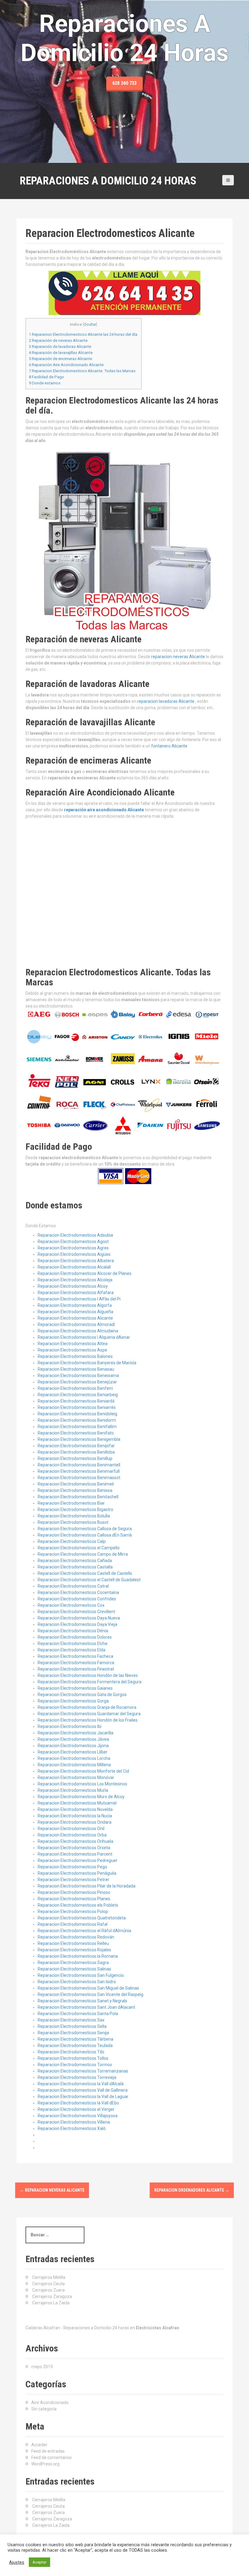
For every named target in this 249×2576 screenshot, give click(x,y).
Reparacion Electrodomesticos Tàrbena (75, 2039)
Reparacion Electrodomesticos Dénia (73, 1631)
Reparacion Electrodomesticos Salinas (74, 1969)
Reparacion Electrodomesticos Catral (73, 1586)
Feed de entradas (48, 2451)
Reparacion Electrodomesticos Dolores (75, 1637)
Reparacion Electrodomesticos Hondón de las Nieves (88, 1675)
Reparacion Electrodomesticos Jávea (73, 1739)
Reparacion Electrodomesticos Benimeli (76, 1484)
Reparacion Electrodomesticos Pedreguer (78, 1860)
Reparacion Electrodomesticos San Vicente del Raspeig (90, 1994)
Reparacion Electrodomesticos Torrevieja (77, 2077)
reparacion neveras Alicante (178, 657)
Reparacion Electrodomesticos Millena (74, 1765)
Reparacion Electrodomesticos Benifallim (77, 1427)
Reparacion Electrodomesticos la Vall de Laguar (83, 2097)
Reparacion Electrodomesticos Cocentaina (78, 1592)
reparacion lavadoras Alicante (166, 701)
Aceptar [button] (39, 2562)
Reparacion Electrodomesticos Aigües (74, 1254)
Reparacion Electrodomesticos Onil (71, 1829)
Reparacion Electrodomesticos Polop (73, 1911)
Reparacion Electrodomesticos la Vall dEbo (78, 2103)
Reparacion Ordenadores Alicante (192, 2190)
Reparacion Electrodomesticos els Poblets (78, 1905)
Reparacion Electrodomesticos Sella (72, 2026)
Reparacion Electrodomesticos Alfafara (76, 1293)
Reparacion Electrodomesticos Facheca (75, 1656)
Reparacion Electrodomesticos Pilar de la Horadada (87, 1886)
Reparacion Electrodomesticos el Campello (79, 1548)
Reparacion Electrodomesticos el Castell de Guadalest (89, 1580)
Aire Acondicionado (50, 2403)
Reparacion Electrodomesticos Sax (71, 2020)
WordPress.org (45, 2464)
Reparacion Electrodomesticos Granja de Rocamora (87, 1707)
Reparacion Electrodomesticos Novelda (75, 1809)
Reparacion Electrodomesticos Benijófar (76, 1446)
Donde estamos (45, 383)
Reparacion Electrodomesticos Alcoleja (75, 1280)
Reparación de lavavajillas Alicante (61, 353)
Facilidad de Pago (46, 377)
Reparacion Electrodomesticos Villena (74, 2122)
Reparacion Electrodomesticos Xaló (72, 2128)
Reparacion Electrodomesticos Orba (72, 1835)
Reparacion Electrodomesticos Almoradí (76, 1324)
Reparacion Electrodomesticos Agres (73, 1248)
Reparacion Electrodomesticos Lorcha (74, 1758)
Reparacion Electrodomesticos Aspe (72, 1350)
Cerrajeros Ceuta (48, 2284)
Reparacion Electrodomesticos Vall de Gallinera (83, 2090)
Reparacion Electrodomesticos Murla (73, 1790)
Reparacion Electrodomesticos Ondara (75, 1822)
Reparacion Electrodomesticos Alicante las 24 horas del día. (84, 334)
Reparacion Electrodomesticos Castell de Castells (85, 1573)
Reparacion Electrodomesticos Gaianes (75, 1688)
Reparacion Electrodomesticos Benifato (76, 1433)
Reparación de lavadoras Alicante (60, 347)
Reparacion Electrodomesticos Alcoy (73, 1286)
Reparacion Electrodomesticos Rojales (74, 1950)
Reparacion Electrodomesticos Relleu (73, 1943)
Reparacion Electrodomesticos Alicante (75, 1318)
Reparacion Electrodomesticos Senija (73, 2033)
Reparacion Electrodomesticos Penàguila (77, 1873)
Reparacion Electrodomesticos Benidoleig (77, 1414)
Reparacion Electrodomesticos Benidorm (77, 1420)
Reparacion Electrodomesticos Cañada (75, 1561)
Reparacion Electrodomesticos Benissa (75, 1490)
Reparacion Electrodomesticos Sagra (73, 1963)
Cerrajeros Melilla (49, 2277)
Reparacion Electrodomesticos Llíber (73, 1752)
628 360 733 (124, 83)
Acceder (39, 2445)
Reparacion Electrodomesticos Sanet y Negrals (82, 2001)
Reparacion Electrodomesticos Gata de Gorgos (82, 1695)
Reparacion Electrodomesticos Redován (76, 1937)
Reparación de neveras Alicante (58, 340)
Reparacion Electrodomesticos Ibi (70, 1726)
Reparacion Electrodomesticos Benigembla (79, 1439)
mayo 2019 (42, 2367)
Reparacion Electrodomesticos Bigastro (75, 1510)
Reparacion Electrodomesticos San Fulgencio (81, 1975)
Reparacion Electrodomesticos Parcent (75, 1854)
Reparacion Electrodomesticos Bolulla (74, 1516)
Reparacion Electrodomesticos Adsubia (75, 1235)
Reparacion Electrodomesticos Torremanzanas (83, 2071)
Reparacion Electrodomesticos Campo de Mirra (83, 1554)
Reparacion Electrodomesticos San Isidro (77, 1982)
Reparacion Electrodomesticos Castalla (75, 1567)
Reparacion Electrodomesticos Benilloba (76, 1452)
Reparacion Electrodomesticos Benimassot (79, 1478)
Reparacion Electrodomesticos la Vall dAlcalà (81, 2084)
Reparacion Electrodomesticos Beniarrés (77, 1407)
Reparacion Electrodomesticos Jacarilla (75, 1733)
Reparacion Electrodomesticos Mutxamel (77, 1803)
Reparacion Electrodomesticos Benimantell (79, 1465)
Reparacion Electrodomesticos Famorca (76, 1663)
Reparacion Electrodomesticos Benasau (76, 1369)
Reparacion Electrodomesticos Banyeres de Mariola (87, 1363)
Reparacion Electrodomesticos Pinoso (74, 1892)
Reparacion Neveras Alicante (52, 2190)
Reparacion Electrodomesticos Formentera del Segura (90, 1682)
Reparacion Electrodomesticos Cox (71, 1605)
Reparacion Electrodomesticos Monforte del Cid (83, 1771)
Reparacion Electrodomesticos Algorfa (75, 1305)
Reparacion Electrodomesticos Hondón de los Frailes (88, 1720)
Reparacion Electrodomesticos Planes (74, 1899)
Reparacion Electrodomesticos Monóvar (76, 1777)
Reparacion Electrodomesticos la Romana (78, 1956)
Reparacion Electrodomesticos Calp (72, 1541)
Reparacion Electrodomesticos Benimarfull (79, 1471)
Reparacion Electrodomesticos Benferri (75, 1388)
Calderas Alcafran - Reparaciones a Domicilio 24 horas (77, 2328)
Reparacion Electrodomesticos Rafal (73, 1924)
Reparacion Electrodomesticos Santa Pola (78, 2014)
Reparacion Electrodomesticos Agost (73, 1242)
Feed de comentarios (51, 2458)
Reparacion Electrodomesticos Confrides (77, 1599)
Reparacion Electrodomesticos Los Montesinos (82, 1784)
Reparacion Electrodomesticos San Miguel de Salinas (88, 1988)
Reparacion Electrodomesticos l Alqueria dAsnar (84, 1337)
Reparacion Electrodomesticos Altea (73, 1344)
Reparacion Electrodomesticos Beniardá (76, 1401)
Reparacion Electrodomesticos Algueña (75, 1312)
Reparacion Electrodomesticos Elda (72, 1650)
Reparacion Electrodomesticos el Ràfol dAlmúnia (84, 1931)
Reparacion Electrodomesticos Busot (73, 1522)
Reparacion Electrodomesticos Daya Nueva (79, 1618)
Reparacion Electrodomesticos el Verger (76, 2109)
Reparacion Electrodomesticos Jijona (73, 1746)
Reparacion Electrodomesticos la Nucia (75, 1816)
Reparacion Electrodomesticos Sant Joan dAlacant (86, 2007)
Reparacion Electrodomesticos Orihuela (75, 1841)
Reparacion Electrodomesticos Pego (72, 1867)
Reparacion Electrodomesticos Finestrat (76, 1669)
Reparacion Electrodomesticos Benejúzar (77, 1382)
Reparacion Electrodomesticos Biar (71, 1503)
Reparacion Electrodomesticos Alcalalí (74, 1267)
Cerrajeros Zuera (48, 2290)
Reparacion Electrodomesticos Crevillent (76, 1612)
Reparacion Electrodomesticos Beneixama (78, 1376)
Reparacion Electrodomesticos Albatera (76, 1261)
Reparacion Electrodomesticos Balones (75, 1356)
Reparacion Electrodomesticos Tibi (71, 2052)
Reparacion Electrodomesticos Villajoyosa (78, 2116)
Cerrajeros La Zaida (51, 2303)
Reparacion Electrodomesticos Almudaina (78, 1331)
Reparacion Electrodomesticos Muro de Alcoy (81, 1797)
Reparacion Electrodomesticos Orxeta (74, 1848)
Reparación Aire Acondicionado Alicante (66, 365)
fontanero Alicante (169, 746)
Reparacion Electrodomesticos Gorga (73, 1701)
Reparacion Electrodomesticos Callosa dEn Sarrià (85, 1535)
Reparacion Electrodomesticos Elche (73, 1643)
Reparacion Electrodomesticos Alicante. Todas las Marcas (82, 371)
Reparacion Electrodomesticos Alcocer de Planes (85, 1273)
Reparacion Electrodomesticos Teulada (75, 2045)
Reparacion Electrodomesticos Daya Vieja (77, 1624)
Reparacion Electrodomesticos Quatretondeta (82, 1918)
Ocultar (90, 325)
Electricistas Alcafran (157, 2328)
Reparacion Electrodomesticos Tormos (75, 2065)
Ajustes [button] (17, 2562)
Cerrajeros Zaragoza (52, 2296)
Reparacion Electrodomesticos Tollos (73, 2058)
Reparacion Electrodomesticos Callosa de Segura (85, 1529)
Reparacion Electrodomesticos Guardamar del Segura (89, 1714)
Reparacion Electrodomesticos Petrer (73, 1880)
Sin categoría (44, 2409)
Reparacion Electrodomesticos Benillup (75, 1458)
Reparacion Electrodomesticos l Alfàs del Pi (79, 1299)
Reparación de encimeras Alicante (60, 359)
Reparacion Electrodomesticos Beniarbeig (78, 1395)
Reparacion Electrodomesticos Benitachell (78, 1497)
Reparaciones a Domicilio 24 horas (108, 181)
